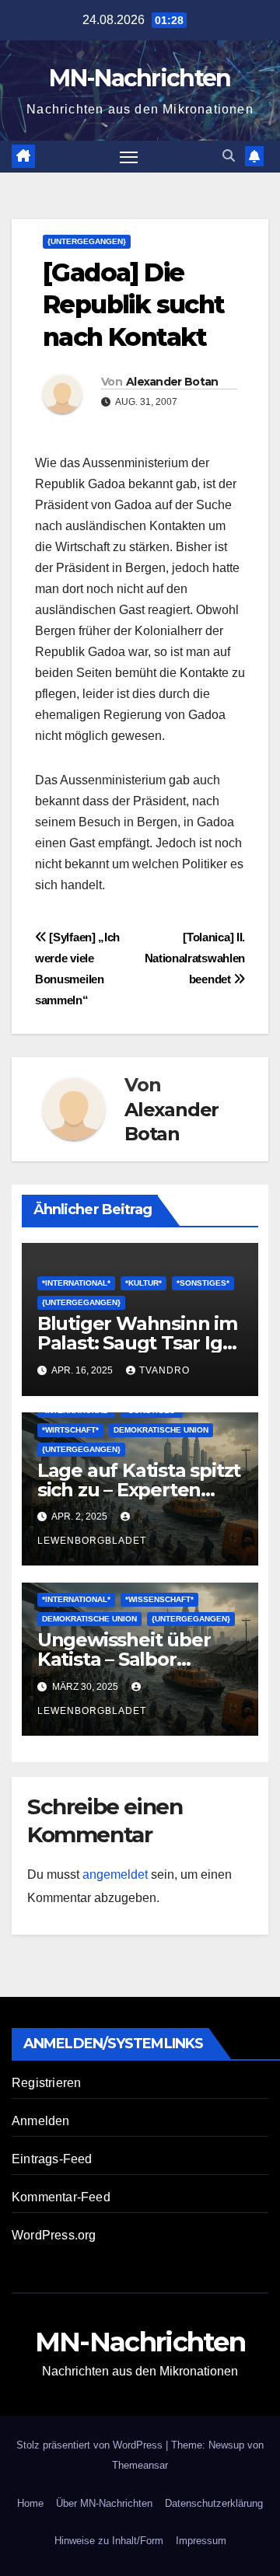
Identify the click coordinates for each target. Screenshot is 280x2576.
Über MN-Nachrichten (104, 2503)
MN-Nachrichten (140, 78)
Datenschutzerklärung (214, 2503)
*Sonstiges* (203, 1283)
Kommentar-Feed (61, 2197)
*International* (76, 1283)
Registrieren (46, 2083)
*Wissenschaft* (159, 1599)
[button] (229, 156)
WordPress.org (54, 2235)
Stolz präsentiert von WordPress (91, 2445)
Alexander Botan (172, 382)
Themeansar (140, 2465)
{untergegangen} (87, 241)
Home (30, 2503)
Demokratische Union (161, 1430)
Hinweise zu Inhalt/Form (109, 2541)
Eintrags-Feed (52, 2159)
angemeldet (115, 1874)
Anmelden (41, 2121)
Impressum (201, 2541)
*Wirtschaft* (70, 1430)
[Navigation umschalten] (129, 157)
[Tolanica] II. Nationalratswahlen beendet (195, 958)
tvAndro (164, 1370)
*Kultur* (143, 1283)
